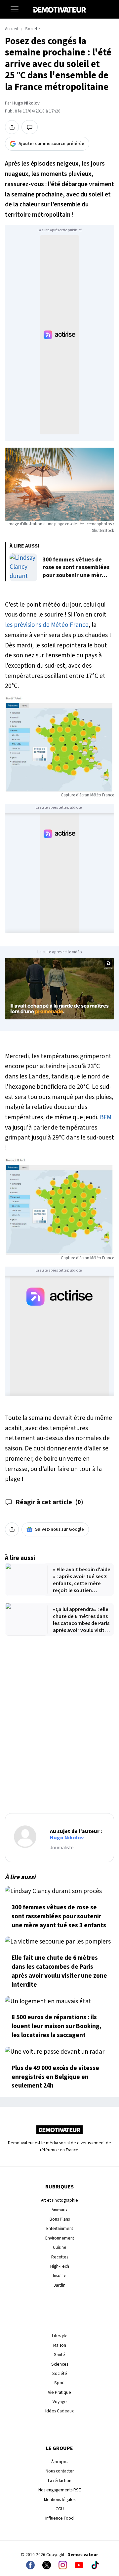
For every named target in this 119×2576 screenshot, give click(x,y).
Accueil (12, 29)
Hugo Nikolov (26, 103)
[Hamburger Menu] (15, 9)
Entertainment (60, 2228)
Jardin (60, 2285)
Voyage (60, 2402)
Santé (59, 2355)
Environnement (60, 2238)
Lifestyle (60, 2336)
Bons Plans (60, 2219)
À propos (60, 2462)
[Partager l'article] (12, 127)
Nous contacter (60, 2471)
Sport (59, 2383)
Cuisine (60, 2247)
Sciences (60, 2364)
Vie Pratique (59, 2392)
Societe (33, 29)
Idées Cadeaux (59, 2411)
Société (60, 2373)
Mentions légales (60, 2500)
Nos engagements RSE (60, 2490)
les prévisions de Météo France (47, 625)
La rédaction (60, 2481)
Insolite (60, 2276)
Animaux (59, 2210)
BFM (105, 1117)
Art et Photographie (59, 2200)
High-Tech (60, 2266)
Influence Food (59, 2518)
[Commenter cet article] (30, 127)
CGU (60, 2509)
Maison (60, 2345)
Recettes (60, 2257)
